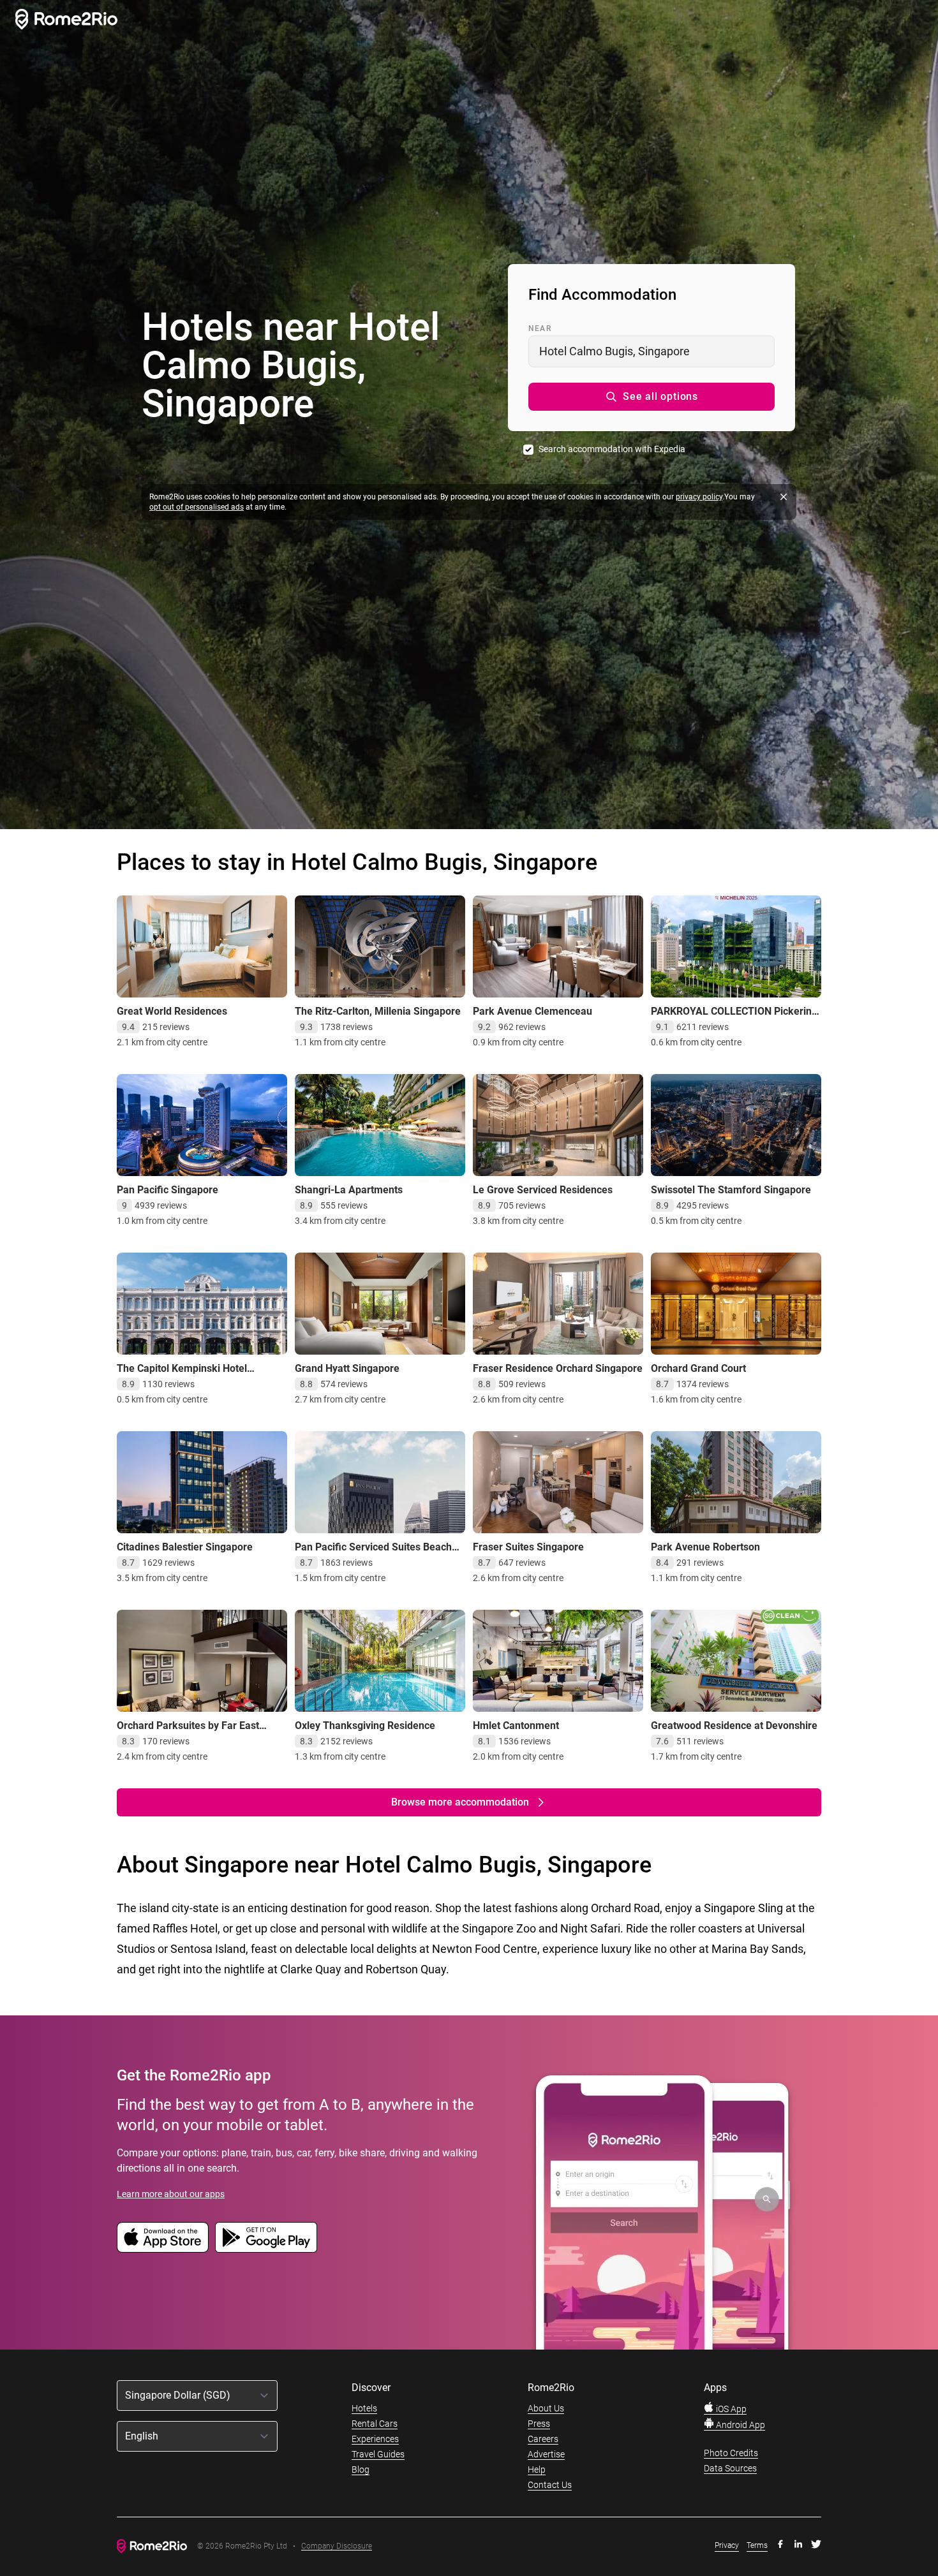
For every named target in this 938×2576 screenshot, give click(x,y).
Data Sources (730, 2468)
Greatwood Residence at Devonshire (734, 1726)
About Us (546, 2408)
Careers (543, 2439)
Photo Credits (731, 2453)
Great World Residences (172, 1011)
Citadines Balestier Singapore (185, 1547)
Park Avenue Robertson (705, 1547)
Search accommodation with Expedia (612, 449)
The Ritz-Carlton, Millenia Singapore (378, 1011)
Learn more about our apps (171, 2194)
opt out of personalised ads (197, 507)
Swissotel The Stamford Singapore (731, 1190)
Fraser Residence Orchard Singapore (558, 1368)
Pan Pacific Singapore (167, 1190)
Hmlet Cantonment (516, 1726)
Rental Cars (375, 2424)
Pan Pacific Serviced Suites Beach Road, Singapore (373, 1553)
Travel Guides (378, 2454)
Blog (361, 2469)
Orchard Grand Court (698, 1368)
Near (540, 328)
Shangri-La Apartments (349, 1190)
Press (539, 2424)
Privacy (727, 2545)
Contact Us (550, 2485)
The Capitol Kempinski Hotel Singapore (182, 1375)
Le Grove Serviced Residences (543, 1190)
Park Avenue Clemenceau (532, 1011)
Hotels (364, 2408)
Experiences (375, 2439)
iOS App (730, 2409)
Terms (757, 2545)
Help (537, 2469)
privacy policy (699, 497)
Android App (740, 2425)
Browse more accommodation (460, 1802)
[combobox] (651, 351)
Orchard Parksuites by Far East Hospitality (188, 1732)
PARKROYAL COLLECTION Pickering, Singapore (735, 1018)
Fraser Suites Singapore (528, 1547)
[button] (651, 397)
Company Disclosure (337, 2546)
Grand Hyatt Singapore (347, 1368)
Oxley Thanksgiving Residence (365, 1726)
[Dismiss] (784, 497)
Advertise (546, 2454)
